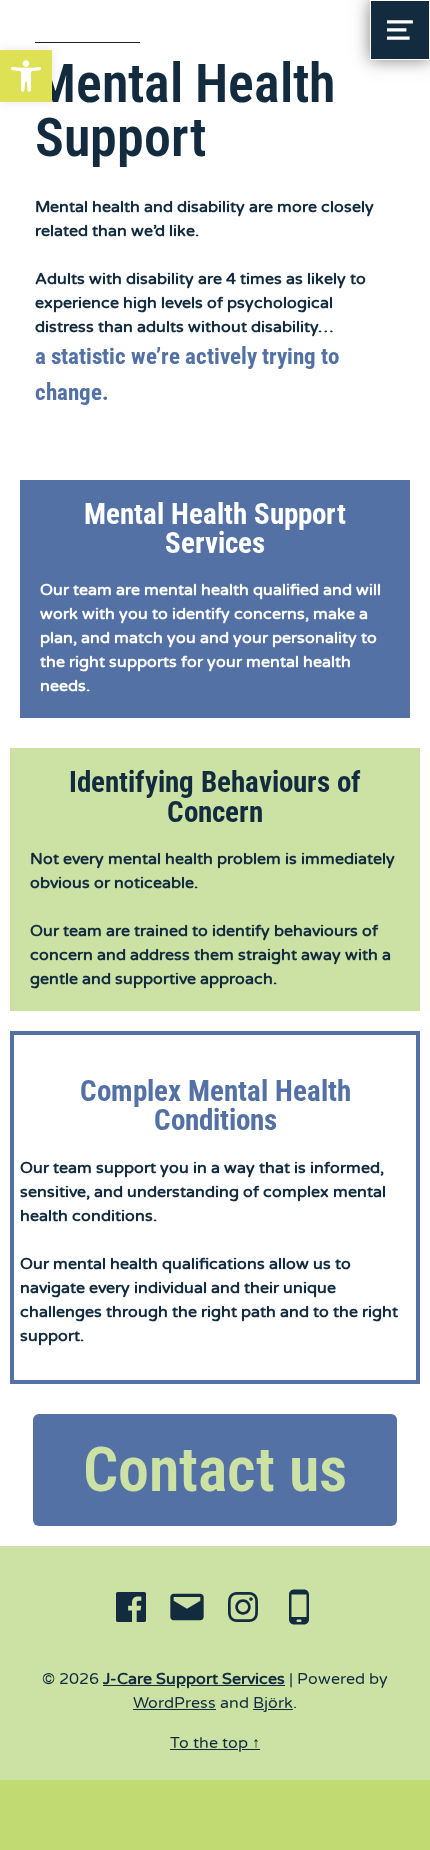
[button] (26, 76)
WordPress (174, 1703)
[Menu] (400, 30)
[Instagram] (243, 1611)
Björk (273, 1703)
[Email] (187, 1611)
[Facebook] (131, 1611)
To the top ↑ (215, 1743)
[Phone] (299, 1611)
